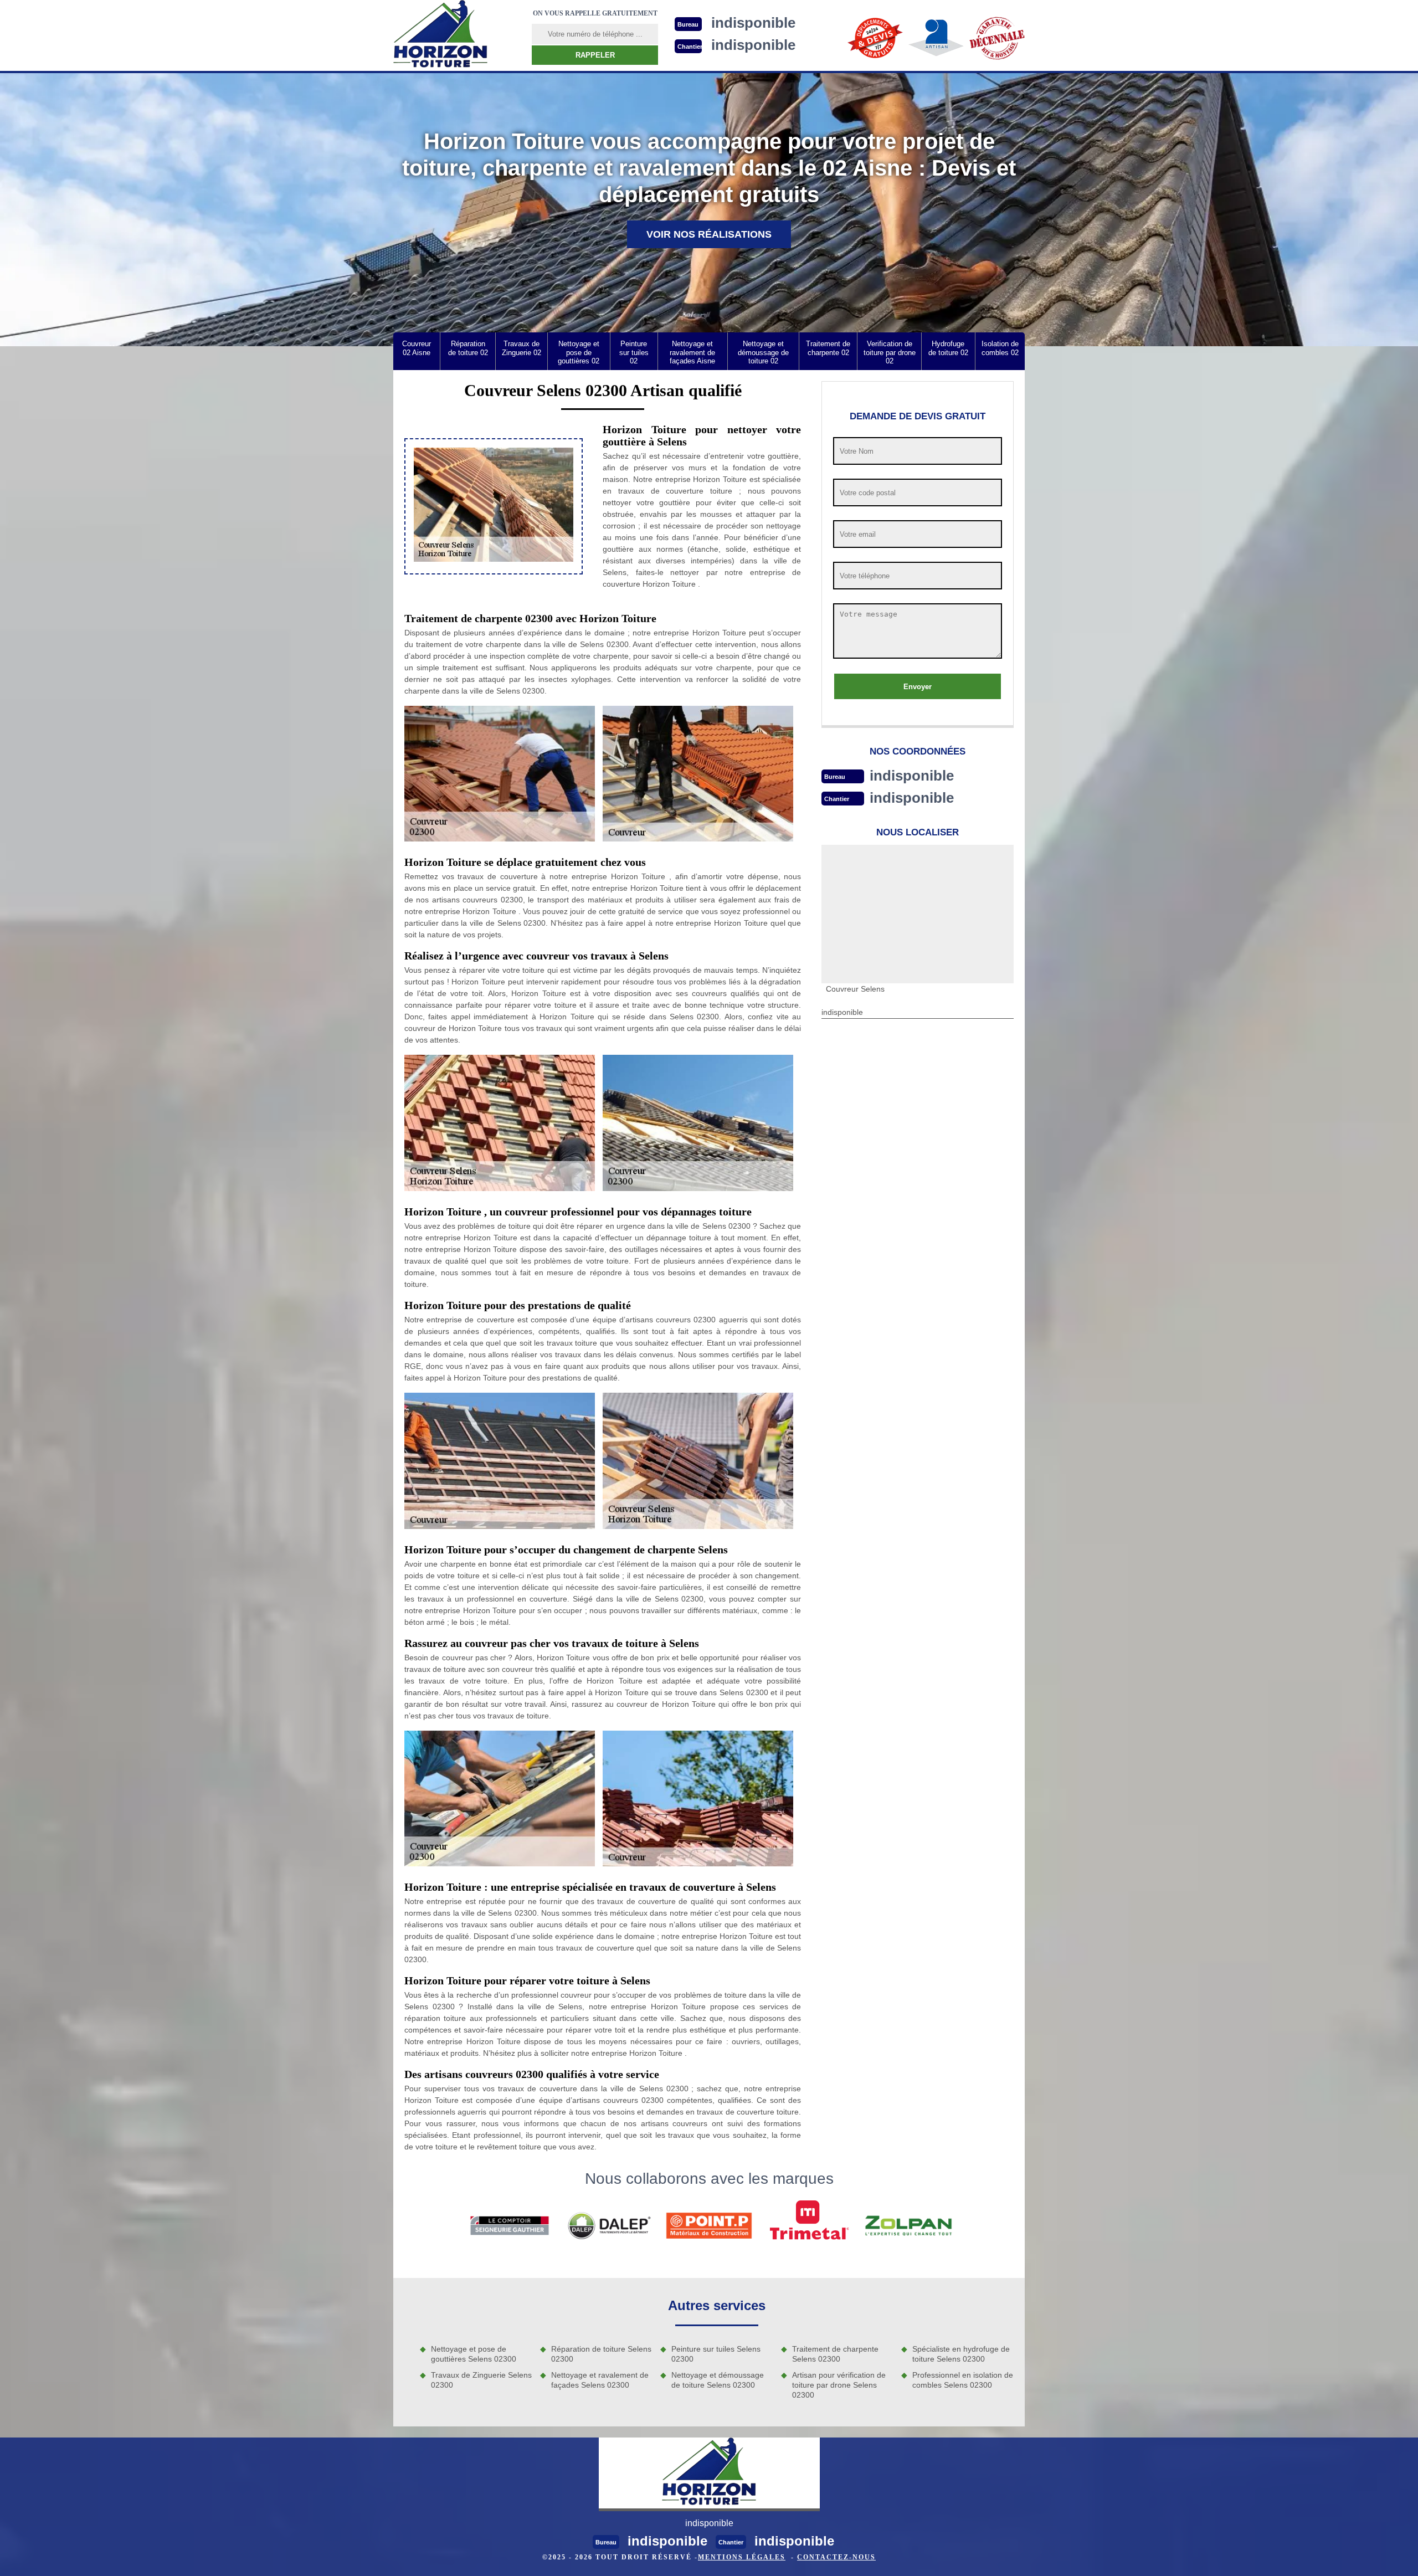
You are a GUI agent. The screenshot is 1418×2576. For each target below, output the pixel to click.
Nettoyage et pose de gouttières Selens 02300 (474, 2354)
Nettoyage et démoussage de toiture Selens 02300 (718, 2380)
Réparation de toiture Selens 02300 (601, 2354)
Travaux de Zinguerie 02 (522, 348)
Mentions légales (742, 2557)
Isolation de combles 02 (1000, 348)
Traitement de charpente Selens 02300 (835, 2354)
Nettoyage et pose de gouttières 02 (579, 352)
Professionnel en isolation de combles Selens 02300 (963, 2380)
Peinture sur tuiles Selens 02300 (716, 2354)
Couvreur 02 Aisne (417, 348)
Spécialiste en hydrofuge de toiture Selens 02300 (961, 2354)
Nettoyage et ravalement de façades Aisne (692, 352)
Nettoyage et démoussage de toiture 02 (763, 352)
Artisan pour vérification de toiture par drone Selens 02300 (839, 2385)
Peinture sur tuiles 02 (634, 352)
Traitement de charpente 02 (828, 348)
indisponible (912, 776)
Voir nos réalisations (709, 234)
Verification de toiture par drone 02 (890, 352)
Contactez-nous (836, 2557)
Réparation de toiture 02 (468, 348)
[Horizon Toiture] (440, 35)
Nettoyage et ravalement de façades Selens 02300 (600, 2380)
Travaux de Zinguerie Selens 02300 (481, 2380)
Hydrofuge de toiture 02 (948, 348)
